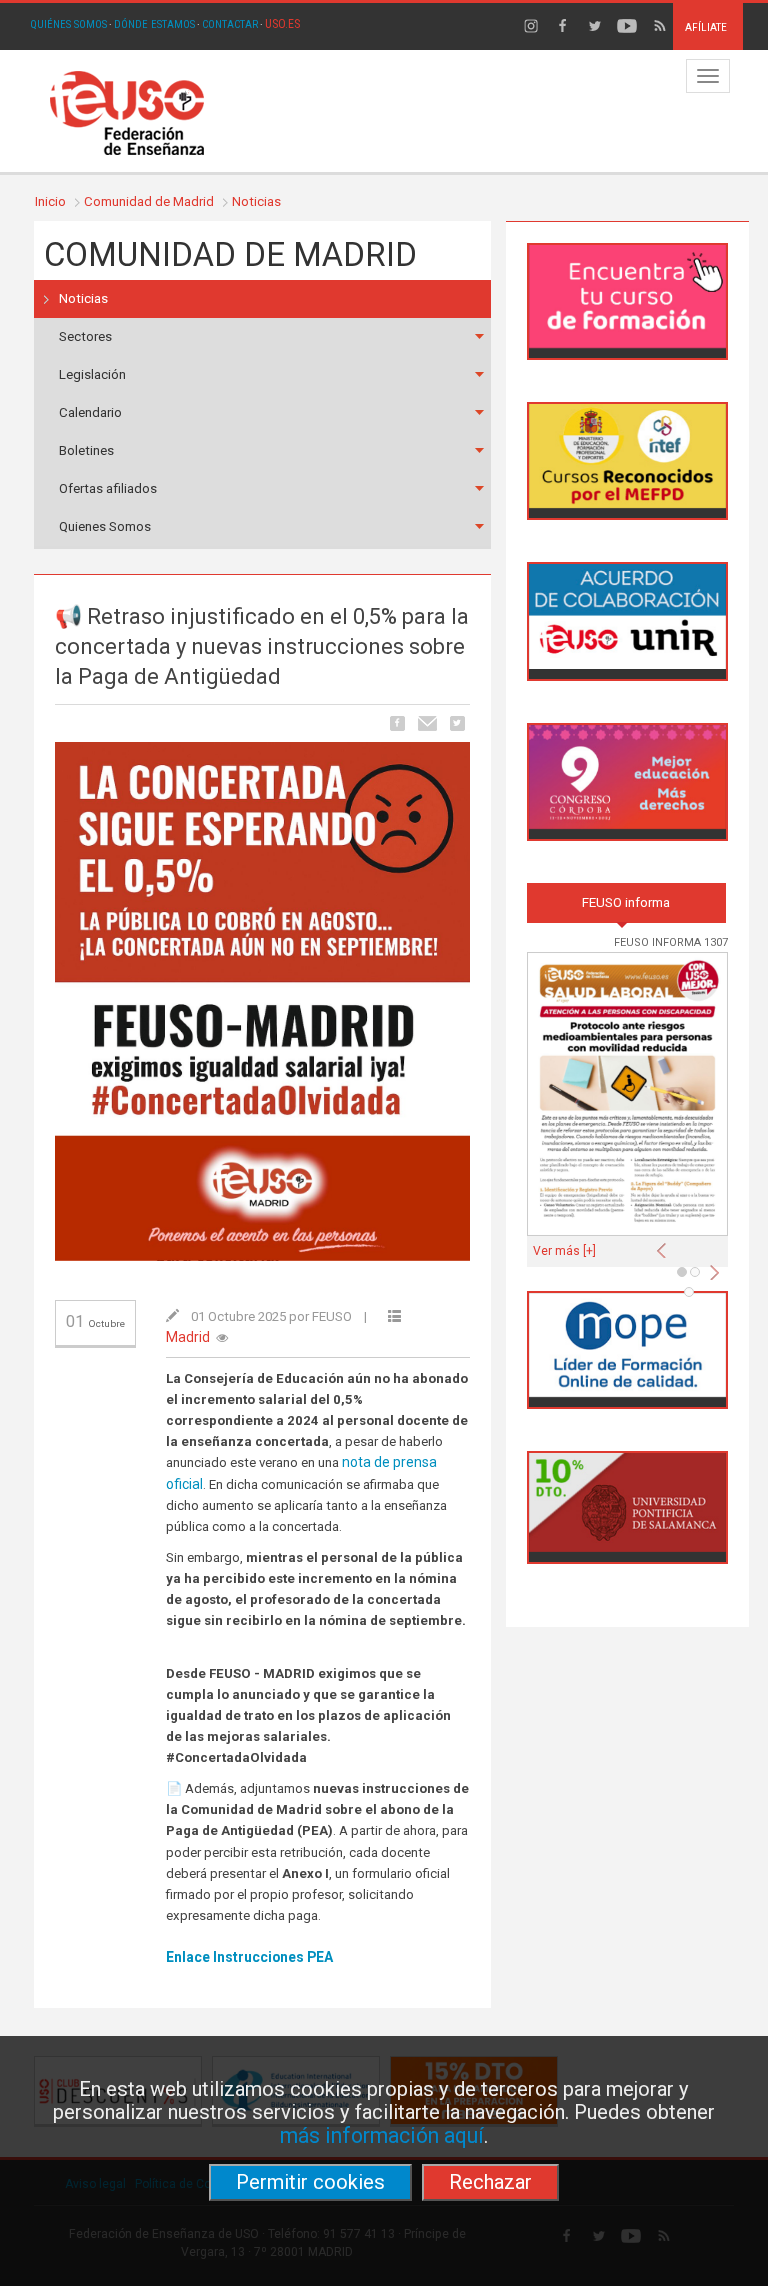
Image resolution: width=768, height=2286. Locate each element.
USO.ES (282, 24)
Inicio (50, 201)
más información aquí (382, 2135)
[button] (666, 1245)
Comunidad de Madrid (149, 201)
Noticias (256, 201)
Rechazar (490, 2182)
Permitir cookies (310, 2182)
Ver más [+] (564, 1251)
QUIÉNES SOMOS (68, 24)
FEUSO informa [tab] (626, 902)
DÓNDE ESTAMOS (154, 24)
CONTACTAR (230, 24)
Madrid (188, 1337)
